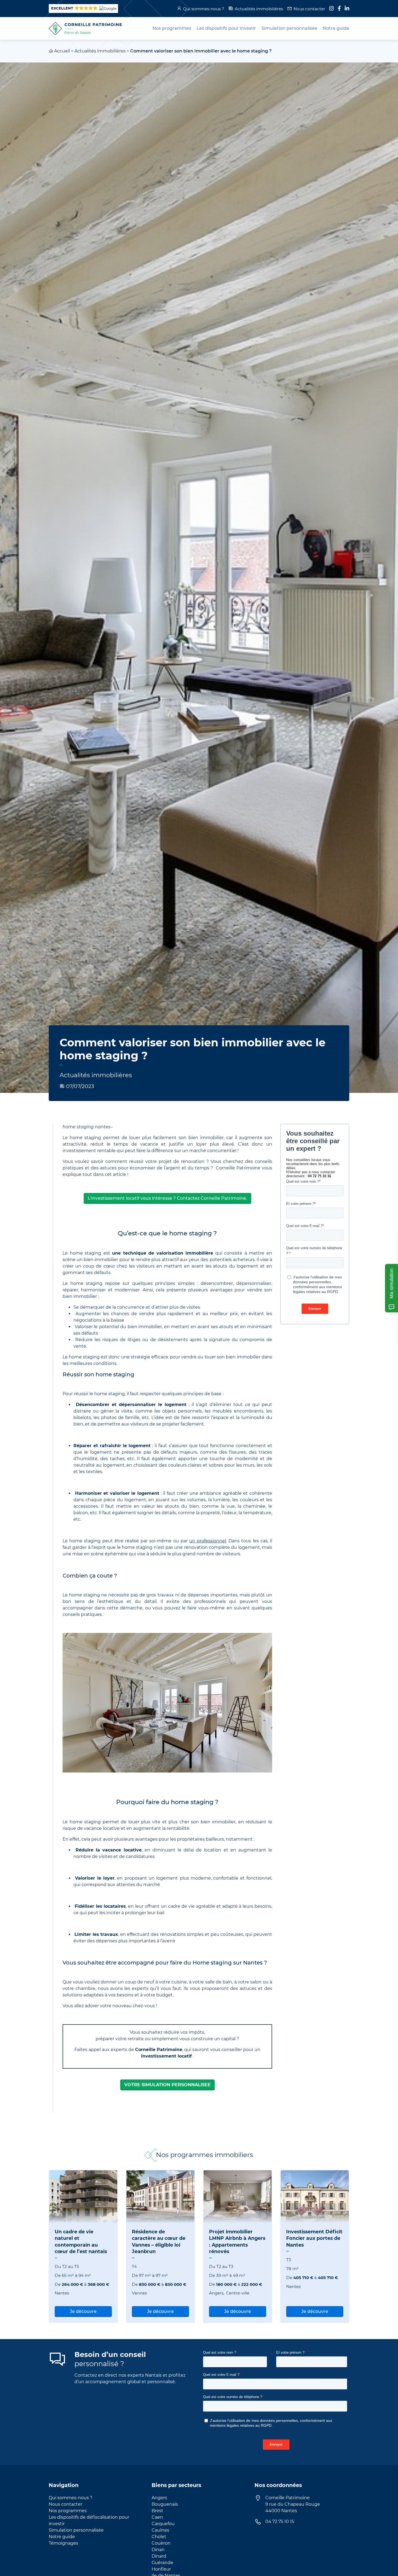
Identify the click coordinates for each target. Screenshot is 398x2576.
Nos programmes (68, 2511)
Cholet (159, 2537)
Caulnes (160, 2530)
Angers (159, 2498)
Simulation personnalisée (76, 2530)
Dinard (159, 2556)
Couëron (161, 2543)
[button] (83, 9)
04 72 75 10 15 (280, 2522)
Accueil (62, 51)
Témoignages (63, 2543)
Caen (157, 2517)
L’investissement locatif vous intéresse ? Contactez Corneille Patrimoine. (167, 1198)
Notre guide (62, 2537)
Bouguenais (165, 2504)
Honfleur (161, 2569)
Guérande (162, 2563)
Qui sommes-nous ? (204, 9)
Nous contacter (309, 9)
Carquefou (163, 2524)
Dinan (158, 2550)
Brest (157, 2511)
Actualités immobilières (259, 9)
